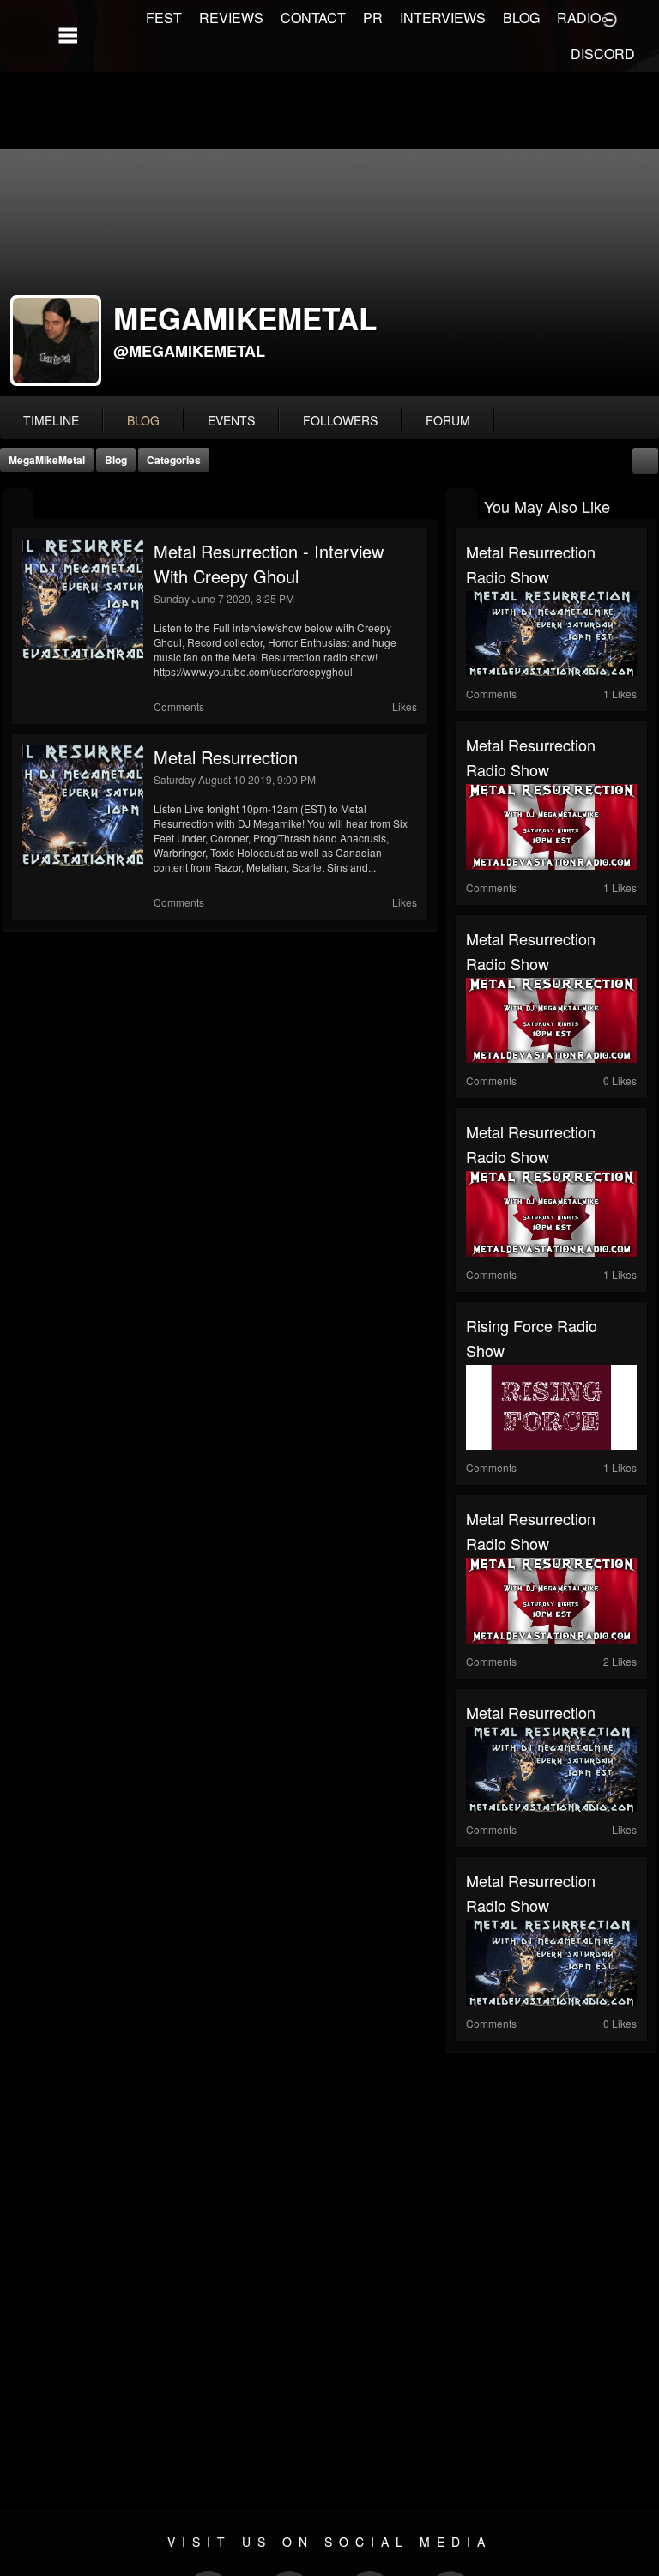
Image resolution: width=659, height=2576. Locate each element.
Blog (116, 460)
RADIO (579, 18)
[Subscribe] (645, 458)
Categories (174, 460)
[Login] (609, 18)
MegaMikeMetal (47, 460)
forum (448, 420)
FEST (164, 18)
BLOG (521, 18)
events (231, 420)
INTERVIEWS (443, 18)
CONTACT (313, 18)
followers (340, 420)
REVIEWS (231, 18)
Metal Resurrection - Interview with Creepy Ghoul (269, 564)
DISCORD (603, 54)
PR (373, 18)
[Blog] (18, 505)
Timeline (51, 420)
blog (143, 420)
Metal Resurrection (226, 757)
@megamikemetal (189, 351)
